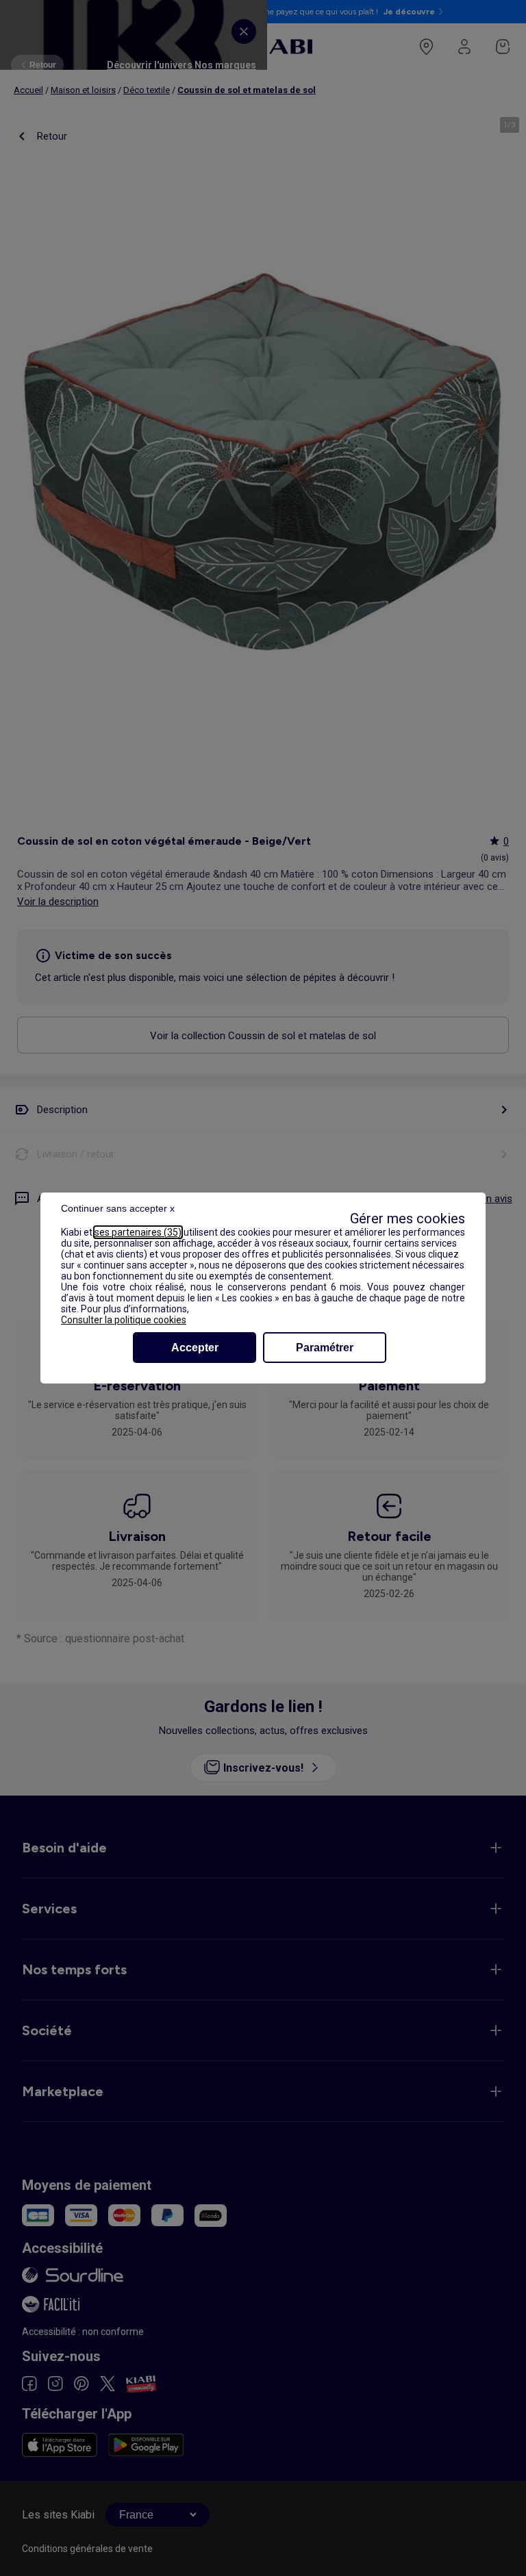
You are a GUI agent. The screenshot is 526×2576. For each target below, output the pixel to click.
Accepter (195, 1348)
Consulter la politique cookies (124, 1320)
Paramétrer (325, 1348)
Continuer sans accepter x (118, 1208)
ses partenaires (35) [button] (138, 1232)
